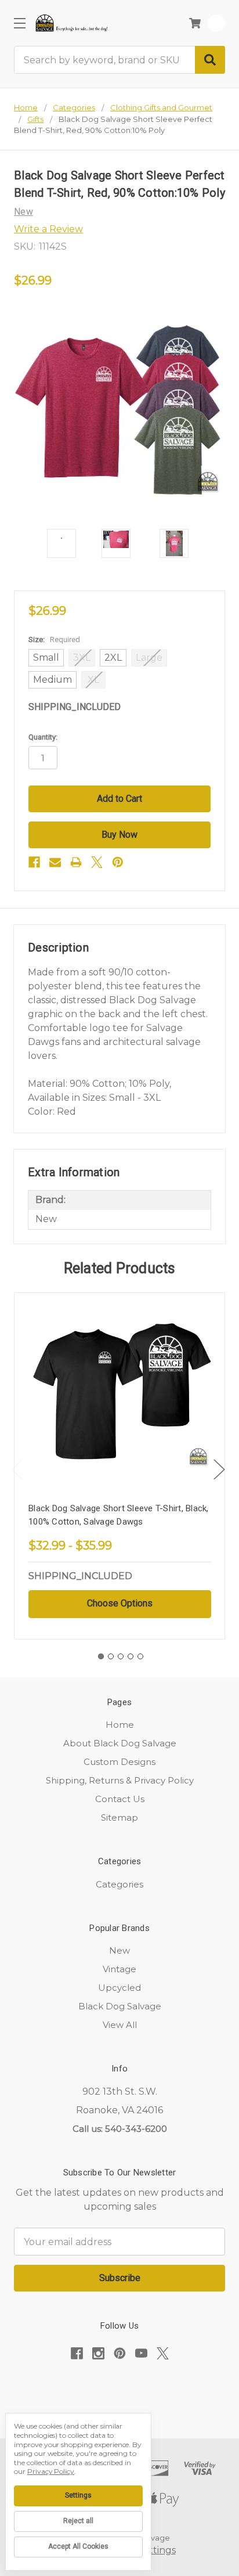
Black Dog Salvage (120, 2006)
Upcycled (119, 1988)
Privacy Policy (51, 2471)
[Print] (76, 862)
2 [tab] (111, 1656)
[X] (97, 862)
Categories (119, 1884)
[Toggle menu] (19, 23)
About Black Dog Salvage (120, 1743)
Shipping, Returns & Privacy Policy (120, 1780)
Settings (78, 2495)
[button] (119, 2389)
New (119, 1950)
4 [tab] (131, 1656)
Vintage (119, 1969)
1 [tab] (101, 1656)
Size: (54, 640)
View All (120, 2025)
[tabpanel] (119, 1466)
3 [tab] (121, 1656)
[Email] (55, 862)
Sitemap (119, 1817)
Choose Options (120, 1603)
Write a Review (48, 229)
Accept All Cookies (78, 2546)
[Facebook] (34, 862)
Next (219, 1469)
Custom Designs (119, 1762)
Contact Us (120, 1799)
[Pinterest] (118, 862)
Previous (17, 1469)
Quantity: (43, 737)
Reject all (78, 2521)
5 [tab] (140, 1656)
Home (120, 1725)
